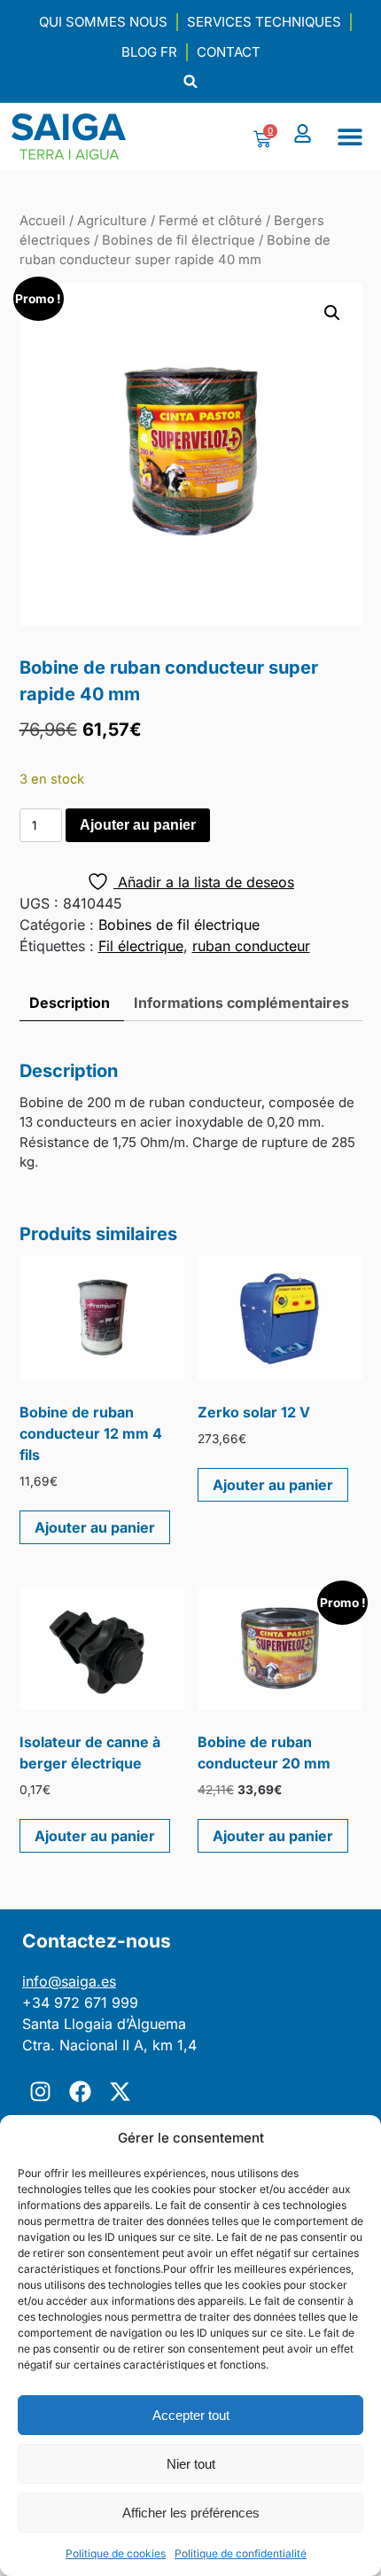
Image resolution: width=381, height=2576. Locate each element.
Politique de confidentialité (241, 2553)
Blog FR (149, 52)
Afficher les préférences (191, 2513)
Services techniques (264, 22)
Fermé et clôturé (210, 221)
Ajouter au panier (138, 825)
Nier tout (191, 2464)
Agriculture (112, 221)
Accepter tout (191, 2415)
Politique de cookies (116, 2553)
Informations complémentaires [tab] (241, 1003)
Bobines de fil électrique (179, 240)
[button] (191, 81)
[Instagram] (40, 2091)
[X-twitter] (120, 2091)
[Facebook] (80, 2091)
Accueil (43, 221)
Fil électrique (141, 946)
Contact (229, 52)
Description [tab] (70, 1003)
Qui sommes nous (103, 22)
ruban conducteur (251, 946)
